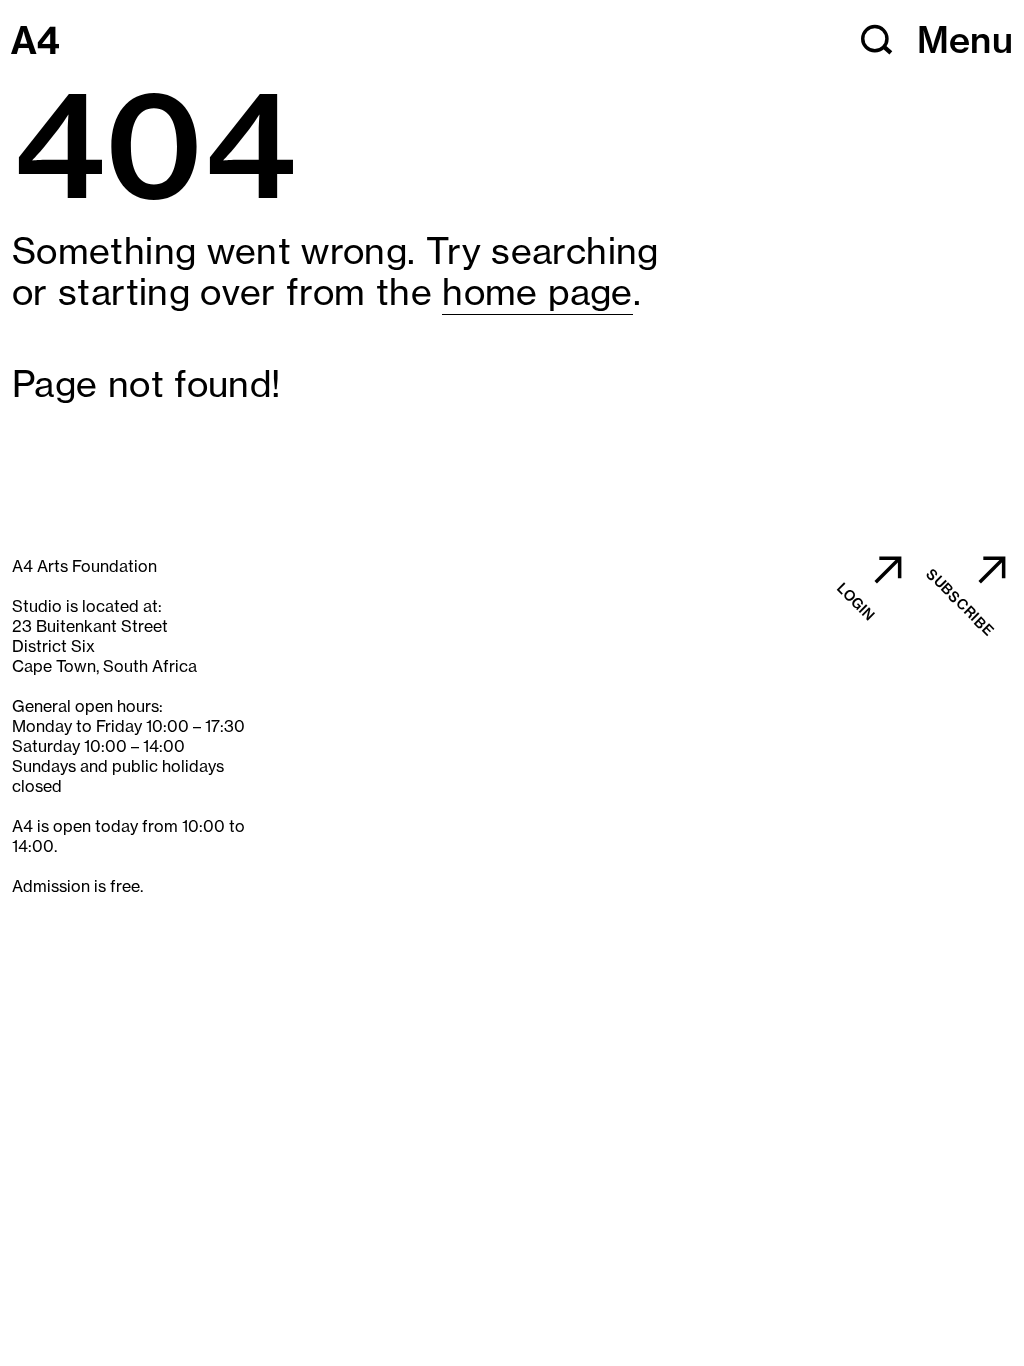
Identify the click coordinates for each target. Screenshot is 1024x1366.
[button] (877, 40)
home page (537, 292)
